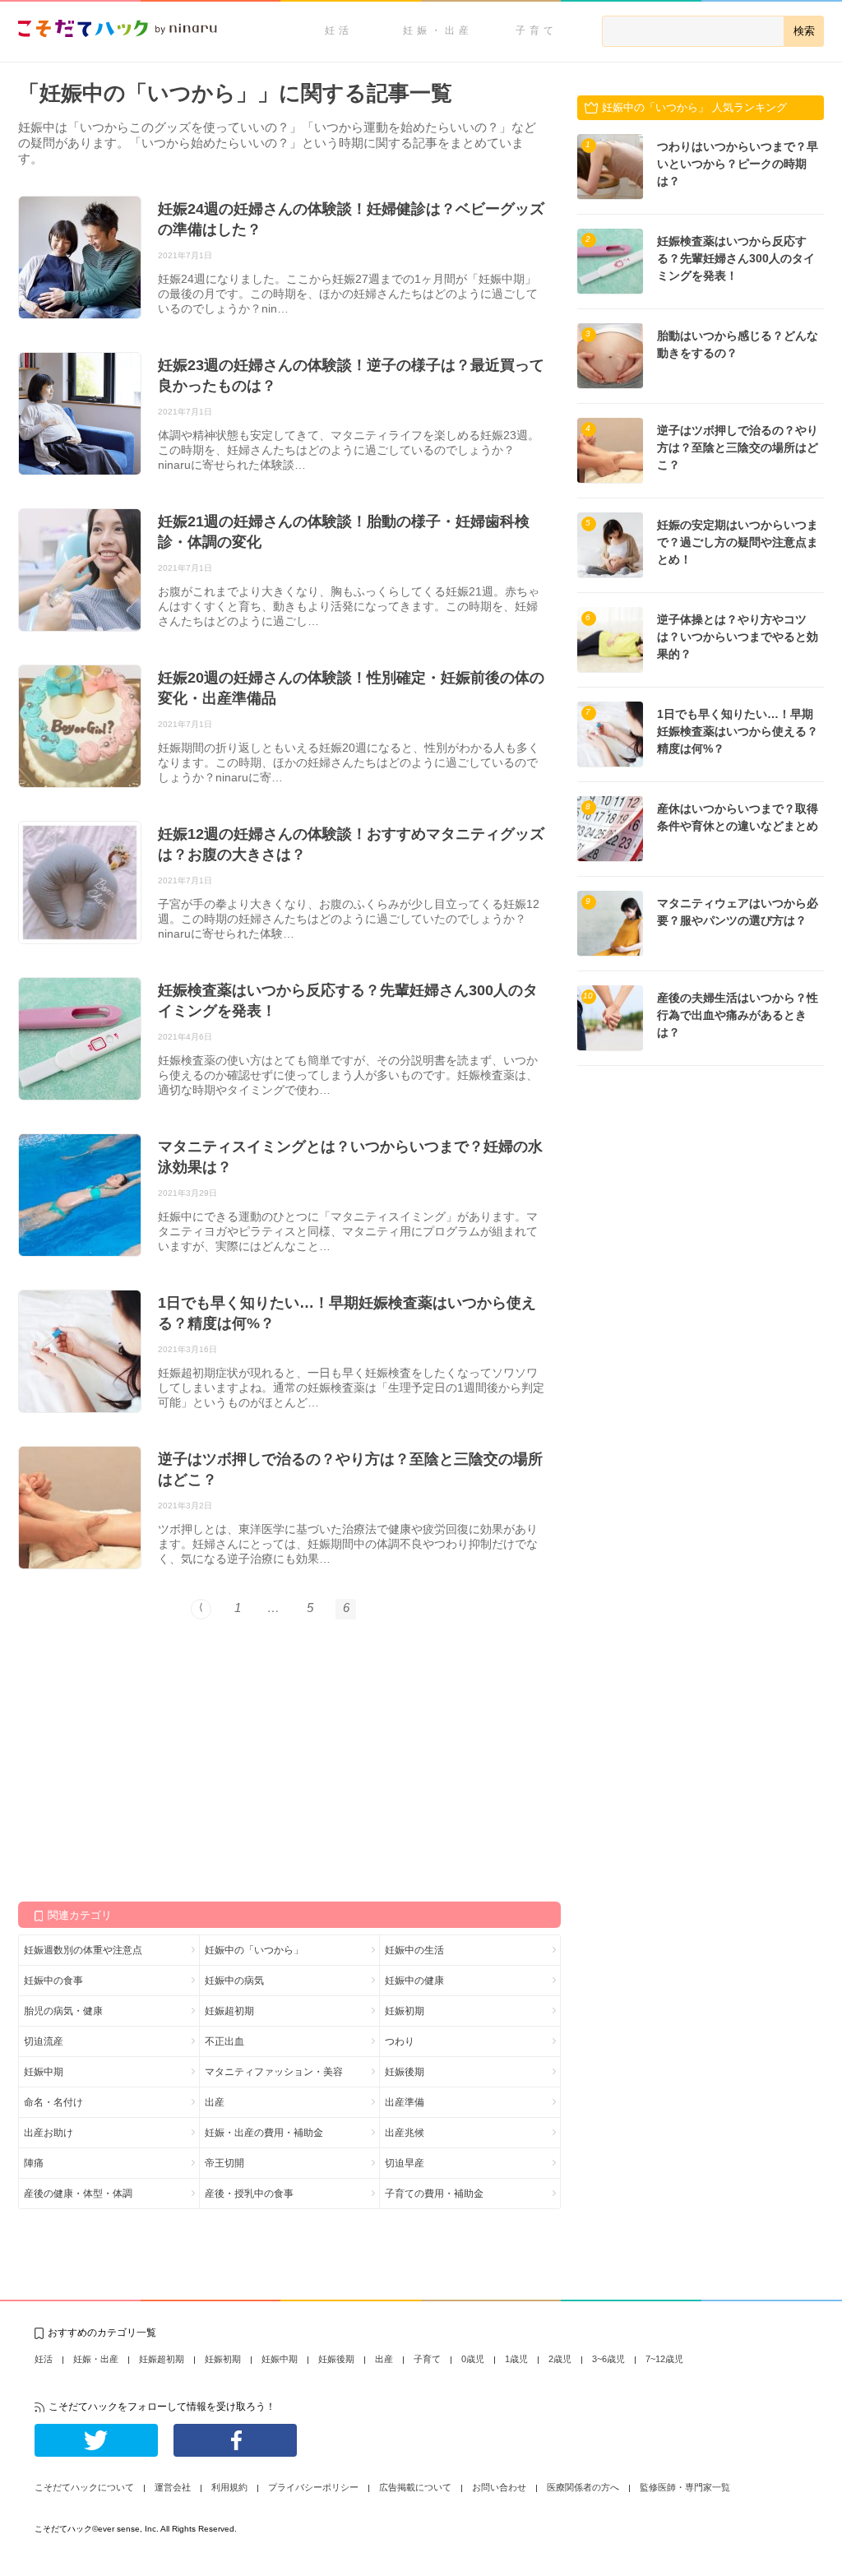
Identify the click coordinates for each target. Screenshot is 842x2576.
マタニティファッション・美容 (274, 2072)
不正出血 (224, 2041)
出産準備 (405, 2102)
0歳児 (473, 2359)
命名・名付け (53, 2102)
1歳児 (516, 2359)
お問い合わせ (499, 2487)
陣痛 (34, 2163)
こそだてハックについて (84, 2487)
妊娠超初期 (229, 2011)
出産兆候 (405, 2133)
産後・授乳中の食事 (249, 2194)
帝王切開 (224, 2163)
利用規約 (229, 2487)
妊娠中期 (44, 2072)
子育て (537, 30)
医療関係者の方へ (583, 2487)
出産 (215, 2102)
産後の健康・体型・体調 (78, 2194)
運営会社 (173, 2487)
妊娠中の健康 (414, 1981)
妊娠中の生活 (414, 1950)
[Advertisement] (141, 1759)
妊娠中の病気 (234, 1981)
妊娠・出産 (438, 30)
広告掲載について (415, 2487)
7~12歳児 (664, 2359)
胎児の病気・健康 (63, 2011)
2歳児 (560, 2359)
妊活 (339, 30)
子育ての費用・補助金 (434, 2194)
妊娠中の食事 (53, 1981)
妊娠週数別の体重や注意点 (83, 1950)
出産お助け (49, 2133)
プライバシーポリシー (313, 2487)
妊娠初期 (405, 2011)
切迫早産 (405, 2163)
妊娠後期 (405, 2072)
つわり (400, 2041)
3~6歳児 (608, 2359)
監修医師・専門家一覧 (685, 2487)
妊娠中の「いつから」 (254, 1950)
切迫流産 (44, 2041)
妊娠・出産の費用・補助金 (264, 2133)
